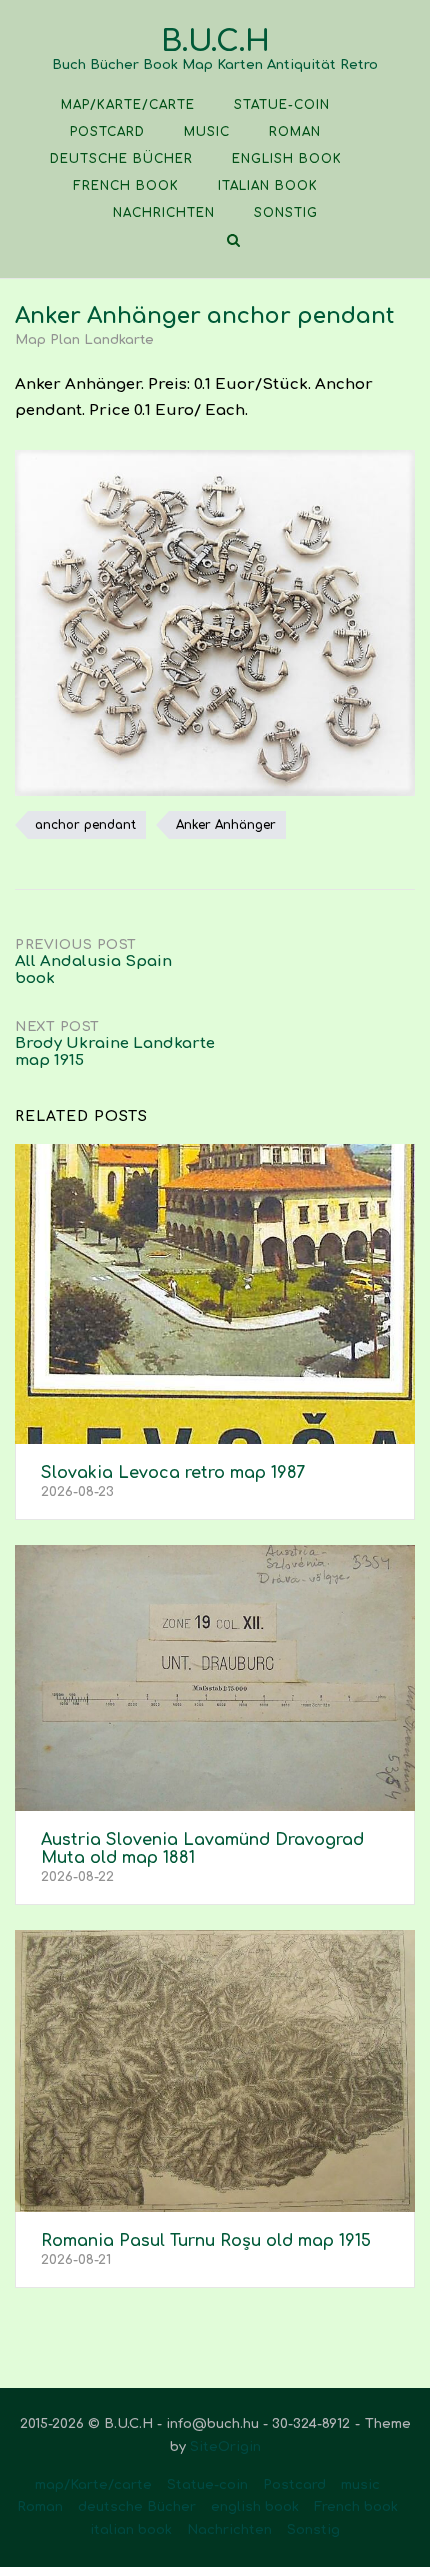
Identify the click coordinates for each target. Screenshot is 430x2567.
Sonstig (286, 213)
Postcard (107, 132)
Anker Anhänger (226, 825)
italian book (268, 186)
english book (287, 159)
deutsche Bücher (121, 159)
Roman (295, 132)
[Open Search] (233, 241)
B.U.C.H (215, 41)
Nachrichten (164, 213)
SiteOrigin (225, 2447)
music (207, 132)
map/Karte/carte (128, 105)
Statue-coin (282, 105)
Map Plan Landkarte (84, 340)
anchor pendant (85, 825)
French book (126, 186)
